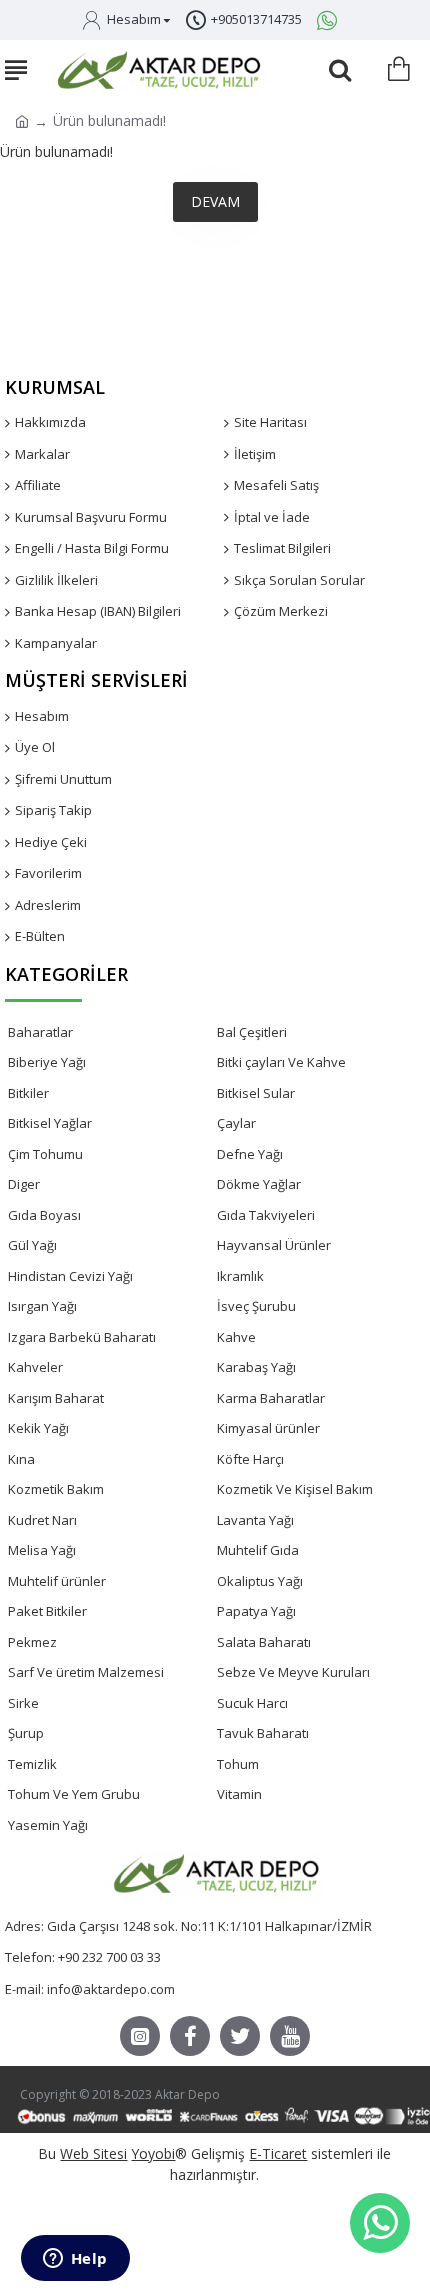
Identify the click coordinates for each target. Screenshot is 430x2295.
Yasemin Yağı (48, 1825)
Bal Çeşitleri (252, 1032)
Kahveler (35, 1367)
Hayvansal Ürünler (274, 1245)
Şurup (26, 1733)
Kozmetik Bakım (56, 1489)
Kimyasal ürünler (268, 1428)
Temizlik (32, 1764)
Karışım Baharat (56, 1398)
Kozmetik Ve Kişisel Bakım (295, 1489)
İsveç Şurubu (256, 1306)
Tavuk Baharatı (263, 1733)
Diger (24, 1184)
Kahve (236, 1337)
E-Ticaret (278, 2153)
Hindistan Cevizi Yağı (70, 1276)
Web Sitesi (93, 2153)
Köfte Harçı (250, 1459)
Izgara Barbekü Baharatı (82, 1337)
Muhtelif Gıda (258, 1550)
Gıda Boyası (44, 1215)
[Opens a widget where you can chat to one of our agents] (75, 2260)
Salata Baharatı (264, 1642)
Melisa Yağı (42, 1550)
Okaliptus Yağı (260, 1581)
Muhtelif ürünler (57, 1581)
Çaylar (236, 1123)
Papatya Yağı (256, 1611)
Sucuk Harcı (252, 1703)
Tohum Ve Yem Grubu (74, 1794)
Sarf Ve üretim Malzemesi (86, 1672)
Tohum (238, 1764)
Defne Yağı (250, 1154)
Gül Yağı (32, 1245)
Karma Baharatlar (271, 1398)
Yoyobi (153, 2153)
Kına (21, 1459)
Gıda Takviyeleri (266, 1215)
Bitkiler (28, 1093)
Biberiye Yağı (47, 1062)
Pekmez (32, 1642)
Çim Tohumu (45, 1154)
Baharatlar (40, 1032)
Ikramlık (240, 1276)
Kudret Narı (42, 1520)
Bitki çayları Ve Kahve (281, 1062)
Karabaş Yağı (256, 1367)
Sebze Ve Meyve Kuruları (293, 1672)
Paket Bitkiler (47, 1611)
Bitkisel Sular (256, 1093)
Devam (215, 201)
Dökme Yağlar (259, 1184)
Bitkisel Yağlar (50, 1123)
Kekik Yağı (38, 1428)
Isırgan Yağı (42, 1306)
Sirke (23, 1703)
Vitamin (239, 1794)
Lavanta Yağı (255, 1520)
